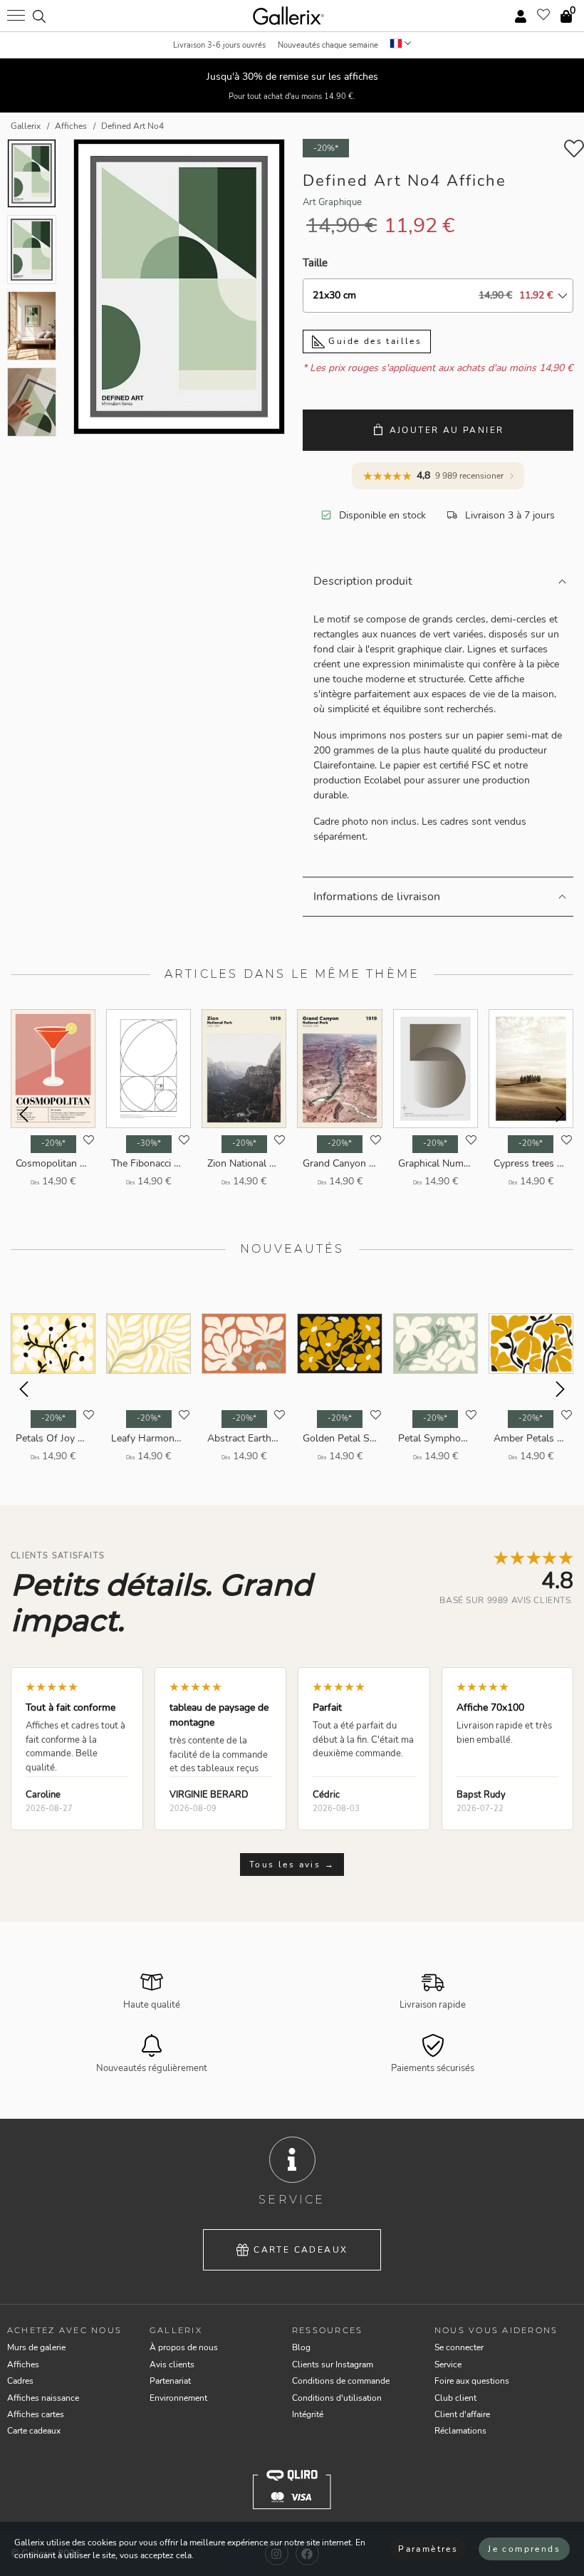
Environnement (178, 2398)
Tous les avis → (292, 1865)
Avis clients (172, 2364)
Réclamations (460, 2431)
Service (448, 2364)
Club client (455, 2398)
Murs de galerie (36, 2347)
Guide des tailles (373, 341)
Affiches (23, 2364)
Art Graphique (332, 202)
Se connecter (459, 2347)
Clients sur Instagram (333, 2364)
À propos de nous (184, 2347)
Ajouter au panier (447, 430)
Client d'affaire (462, 2414)
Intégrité (308, 2414)
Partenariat (170, 2381)
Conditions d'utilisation (337, 2398)
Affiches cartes (36, 2414)
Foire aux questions (472, 2381)
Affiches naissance (43, 2398)
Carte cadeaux (301, 2250)
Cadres (20, 2381)
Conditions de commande (341, 2381)
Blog (301, 2347)
